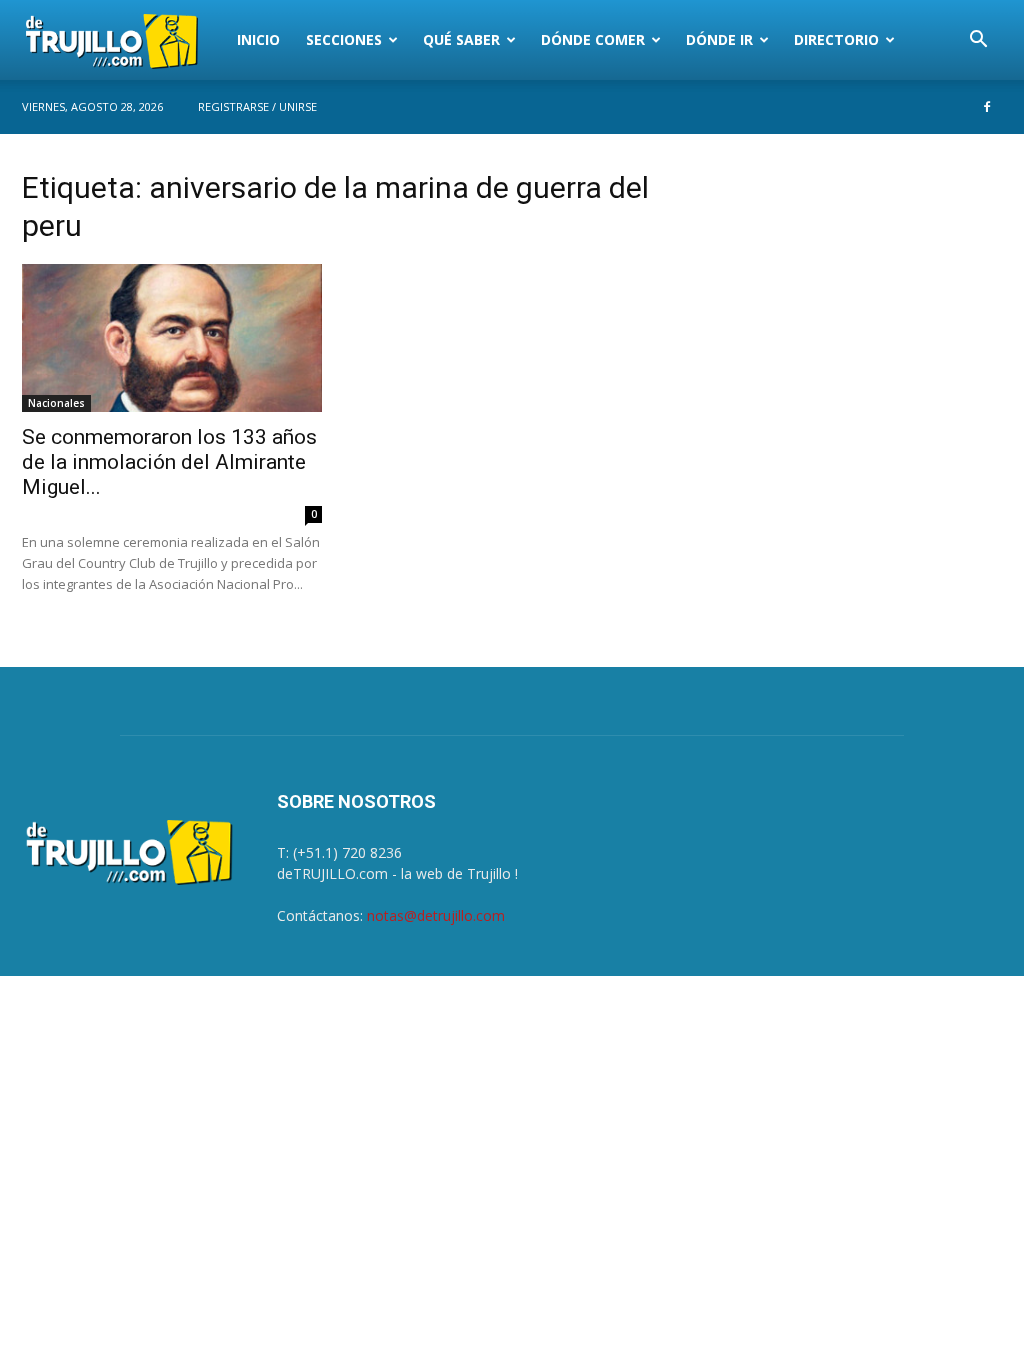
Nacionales (56, 403)
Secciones (344, 39)
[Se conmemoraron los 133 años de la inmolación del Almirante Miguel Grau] (172, 338)
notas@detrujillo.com (436, 915)
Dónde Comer (593, 39)
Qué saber (461, 39)
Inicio (258, 39)
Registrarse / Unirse (257, 106)
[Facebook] (987, 107)
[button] (978, 41)
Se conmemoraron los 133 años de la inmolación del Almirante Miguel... (169, 462)
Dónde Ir (719, 39)
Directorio (836, 39)
